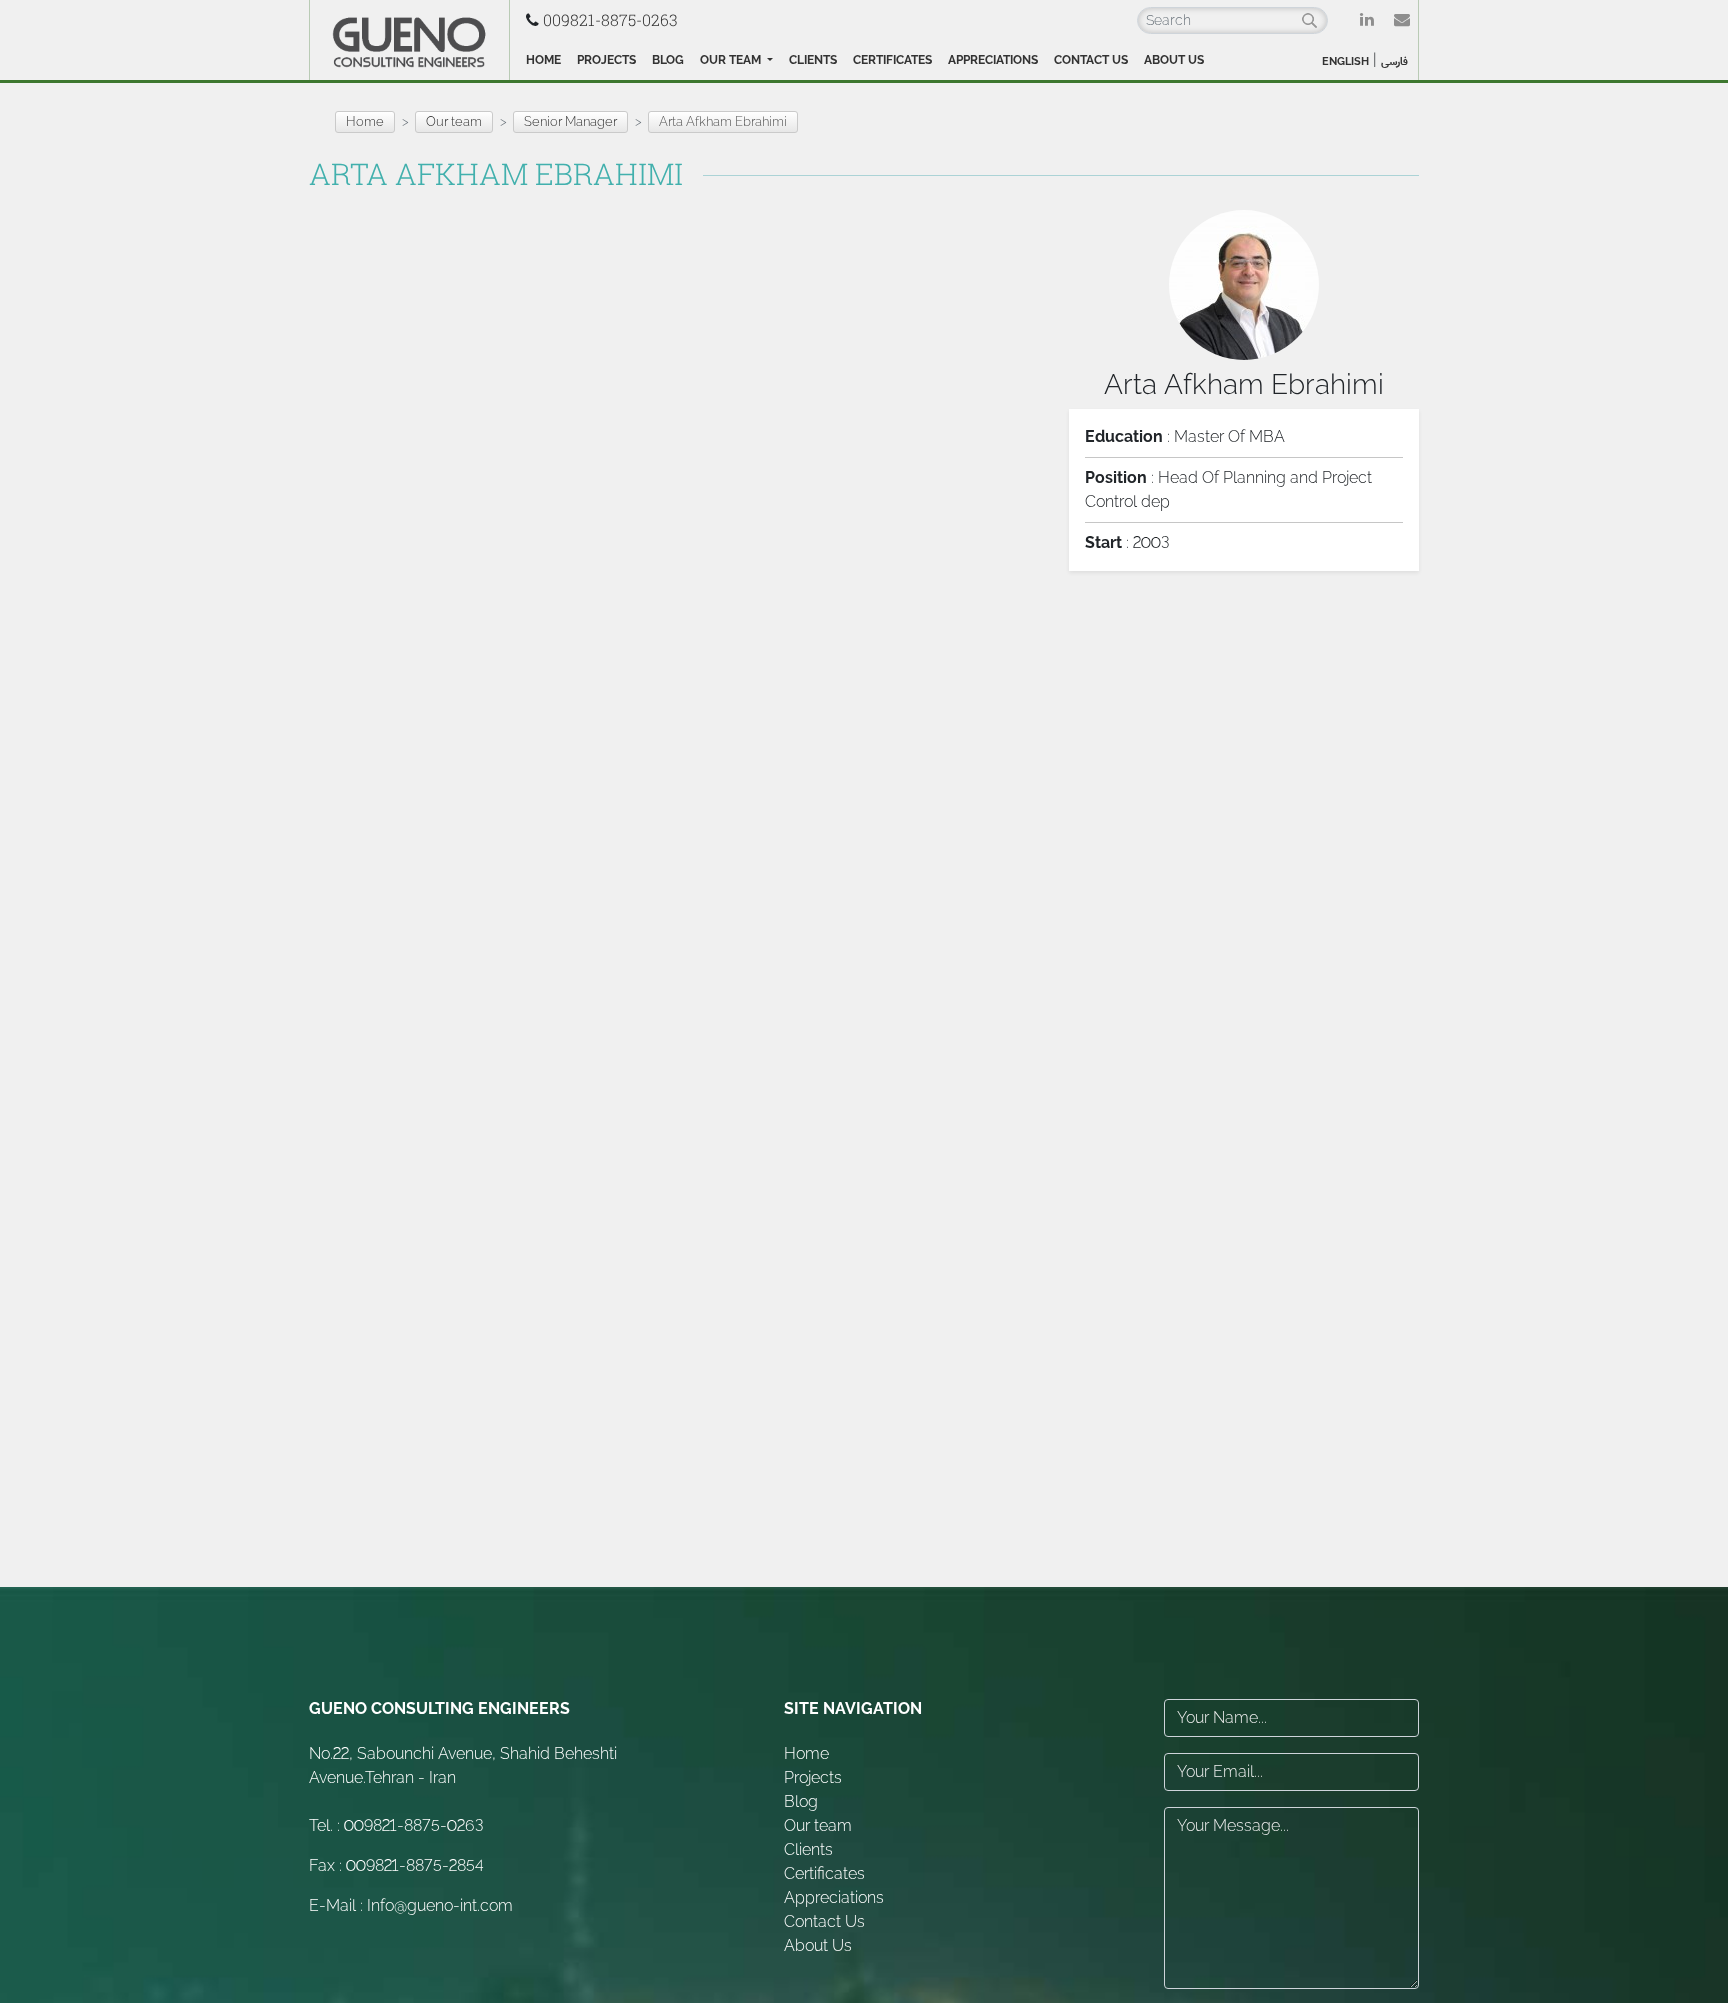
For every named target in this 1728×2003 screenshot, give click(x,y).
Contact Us (1091, 60)
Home (543, 60)
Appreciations (993, 60)
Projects (606, 60)
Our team (732, 60)
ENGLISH (1345, 61)
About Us (1174, 60)
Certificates (892, 60)
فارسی (1394, 61)
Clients (813, 60)
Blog (668, 60)
